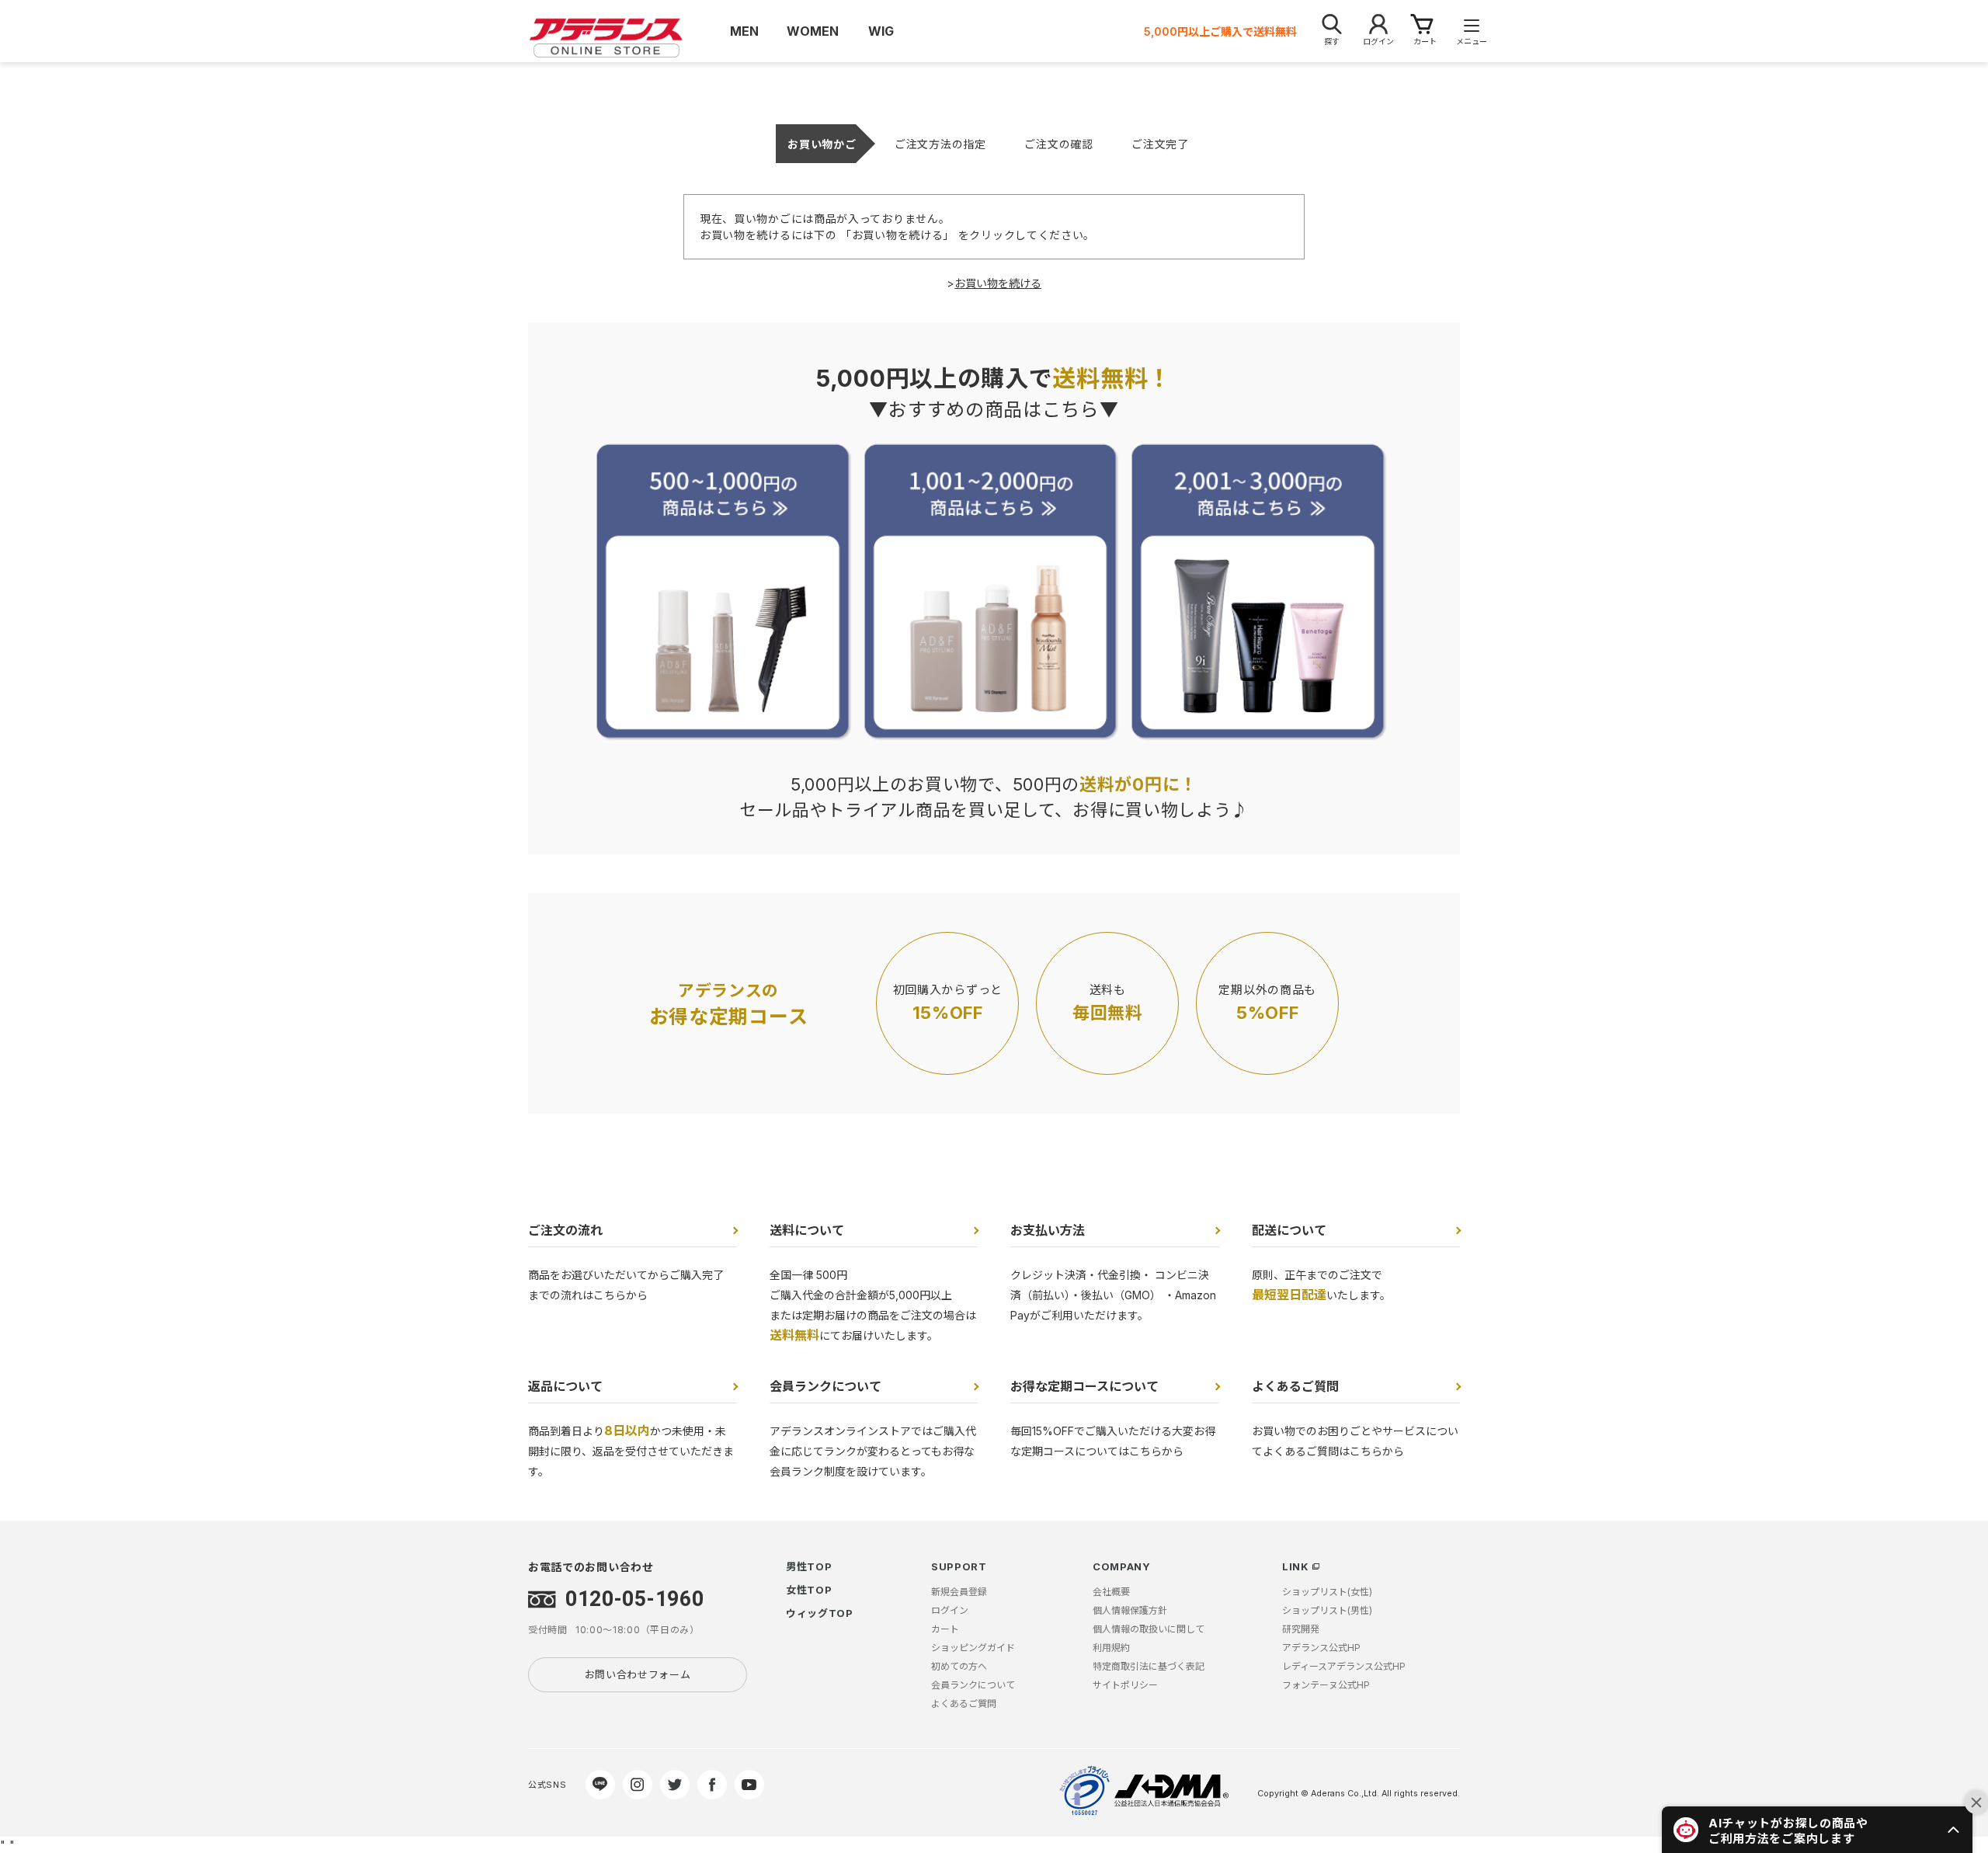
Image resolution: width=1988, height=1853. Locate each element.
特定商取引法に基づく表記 (1149, 1666)
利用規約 (1111, 1648)
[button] (1817, 1830)
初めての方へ (959, 1666)
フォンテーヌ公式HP (1326, 1685)
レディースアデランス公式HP (1344, 1666)
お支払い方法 (1048, 1230)
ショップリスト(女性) (1327, 1592)
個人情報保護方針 (1130, 1610)
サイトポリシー (1125, 1685)
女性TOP (809, 1590)
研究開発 (1301, 1629)
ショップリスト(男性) (1327, 1610)
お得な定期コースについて (1084, 1386)
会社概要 (1111, 1592)
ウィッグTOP (820, 1613)
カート (945, 1629)
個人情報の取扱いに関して (1149, 1629)
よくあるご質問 (1295, 1386)
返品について (565, 1386)
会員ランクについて (825, 1386)
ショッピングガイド (973, 1648)
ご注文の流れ (565, 1230)
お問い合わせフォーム (638, 1674)
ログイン (950, 1610)
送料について (807, 1230)
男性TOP (809, 1566)
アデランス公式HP (1321, 1648)
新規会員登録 (959, 1592)
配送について (1289, 1230)
